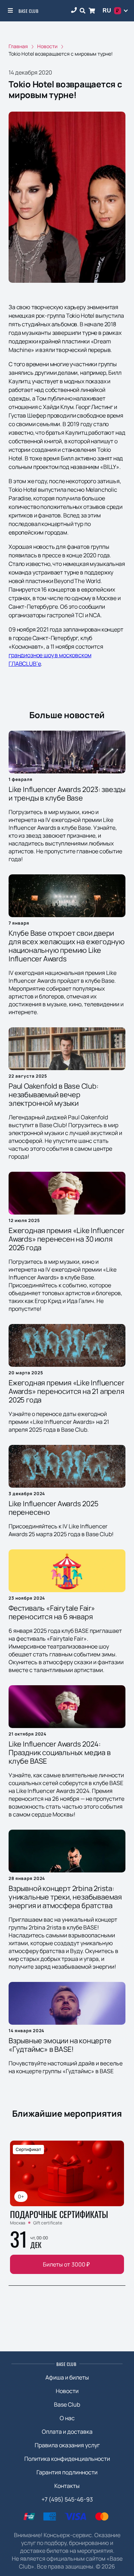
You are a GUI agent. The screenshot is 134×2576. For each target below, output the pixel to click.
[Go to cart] (92, 11)
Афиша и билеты (67, 2377)
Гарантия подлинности (67, 2472)
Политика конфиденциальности (67, 2459)
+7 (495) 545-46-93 (67, 2499)
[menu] (11, 11)
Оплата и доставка (67, 2432)
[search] (83, 11)
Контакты (67, 2486)
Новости (67, 2391)
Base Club (28, 11)
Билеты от (66, 2264)
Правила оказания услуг (67, 2445)
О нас (67, 2418)
